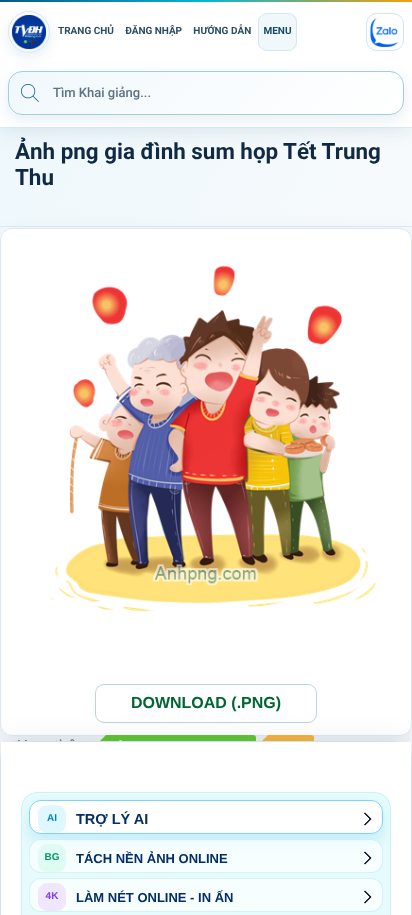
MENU (277, 31)
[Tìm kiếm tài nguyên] (30, 92)
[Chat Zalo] (385, 32)
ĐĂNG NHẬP (153, 31)
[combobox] (206, 93)
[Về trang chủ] (29, 32)
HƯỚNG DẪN (222, 31)
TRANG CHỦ (86, 31)
